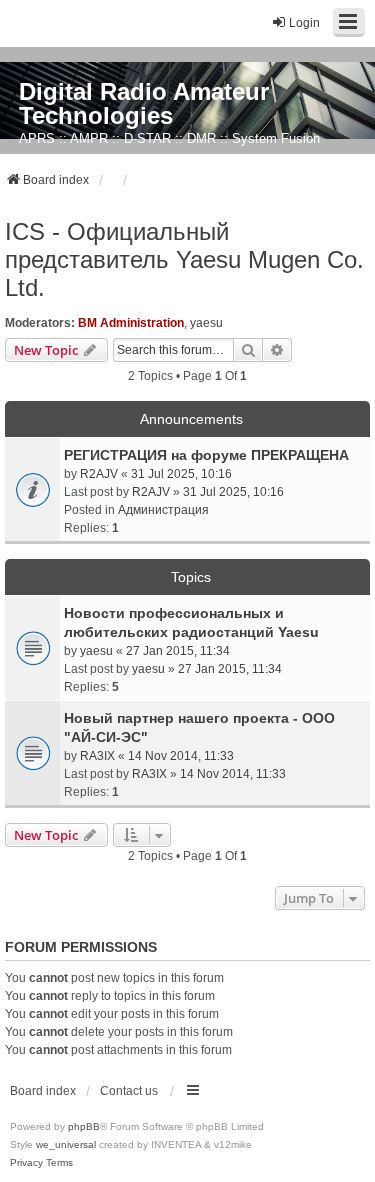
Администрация (163, 510)
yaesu (206, 323)
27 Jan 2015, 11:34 (178, 651)
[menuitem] (26, 1163)
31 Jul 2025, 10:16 (181, 474)
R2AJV (99, 474)
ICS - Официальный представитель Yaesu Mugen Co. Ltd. (184, 259)
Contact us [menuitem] (129, 1091)
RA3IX (97, 756)
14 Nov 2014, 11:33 (181, 756)
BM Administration (131, 323)
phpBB (84, 1126)
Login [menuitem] (304, 23)
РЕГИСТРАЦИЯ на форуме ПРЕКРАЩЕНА (206, 455)
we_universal (66, 1144)
